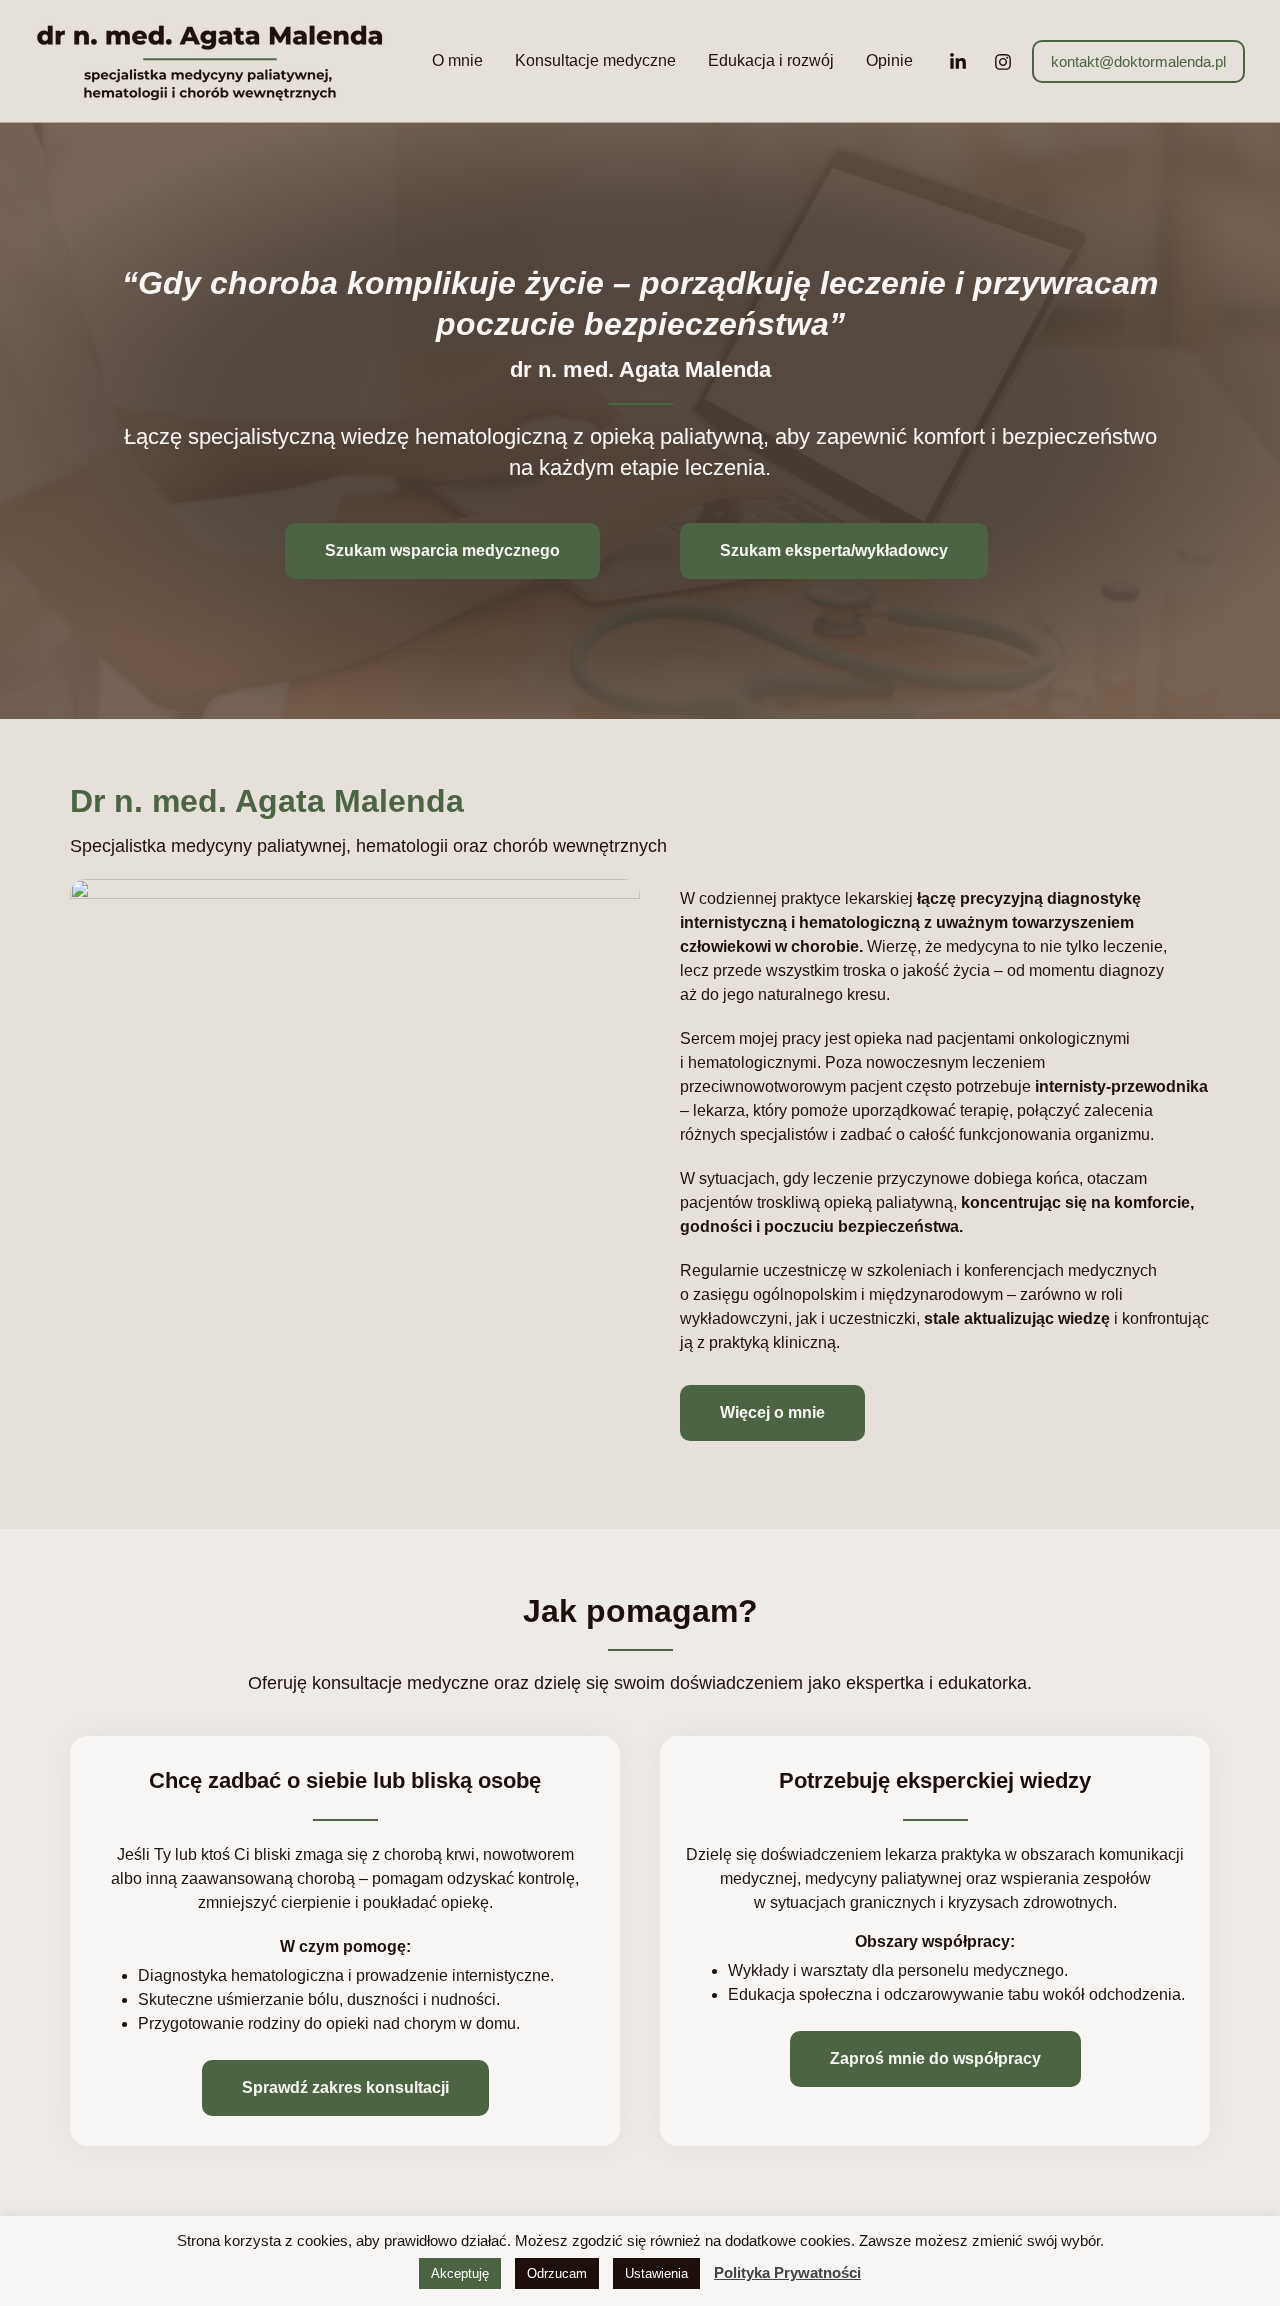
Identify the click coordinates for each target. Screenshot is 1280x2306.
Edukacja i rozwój (771, 60)
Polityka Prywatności (787, 2272)
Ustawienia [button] (656, 2273)
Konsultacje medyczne (595, 60)
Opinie (889, 60)
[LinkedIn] (958, 62)
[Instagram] (1003, 62)
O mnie (457, 60)
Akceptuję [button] (460, 2273)
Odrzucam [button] (557, 2273)
